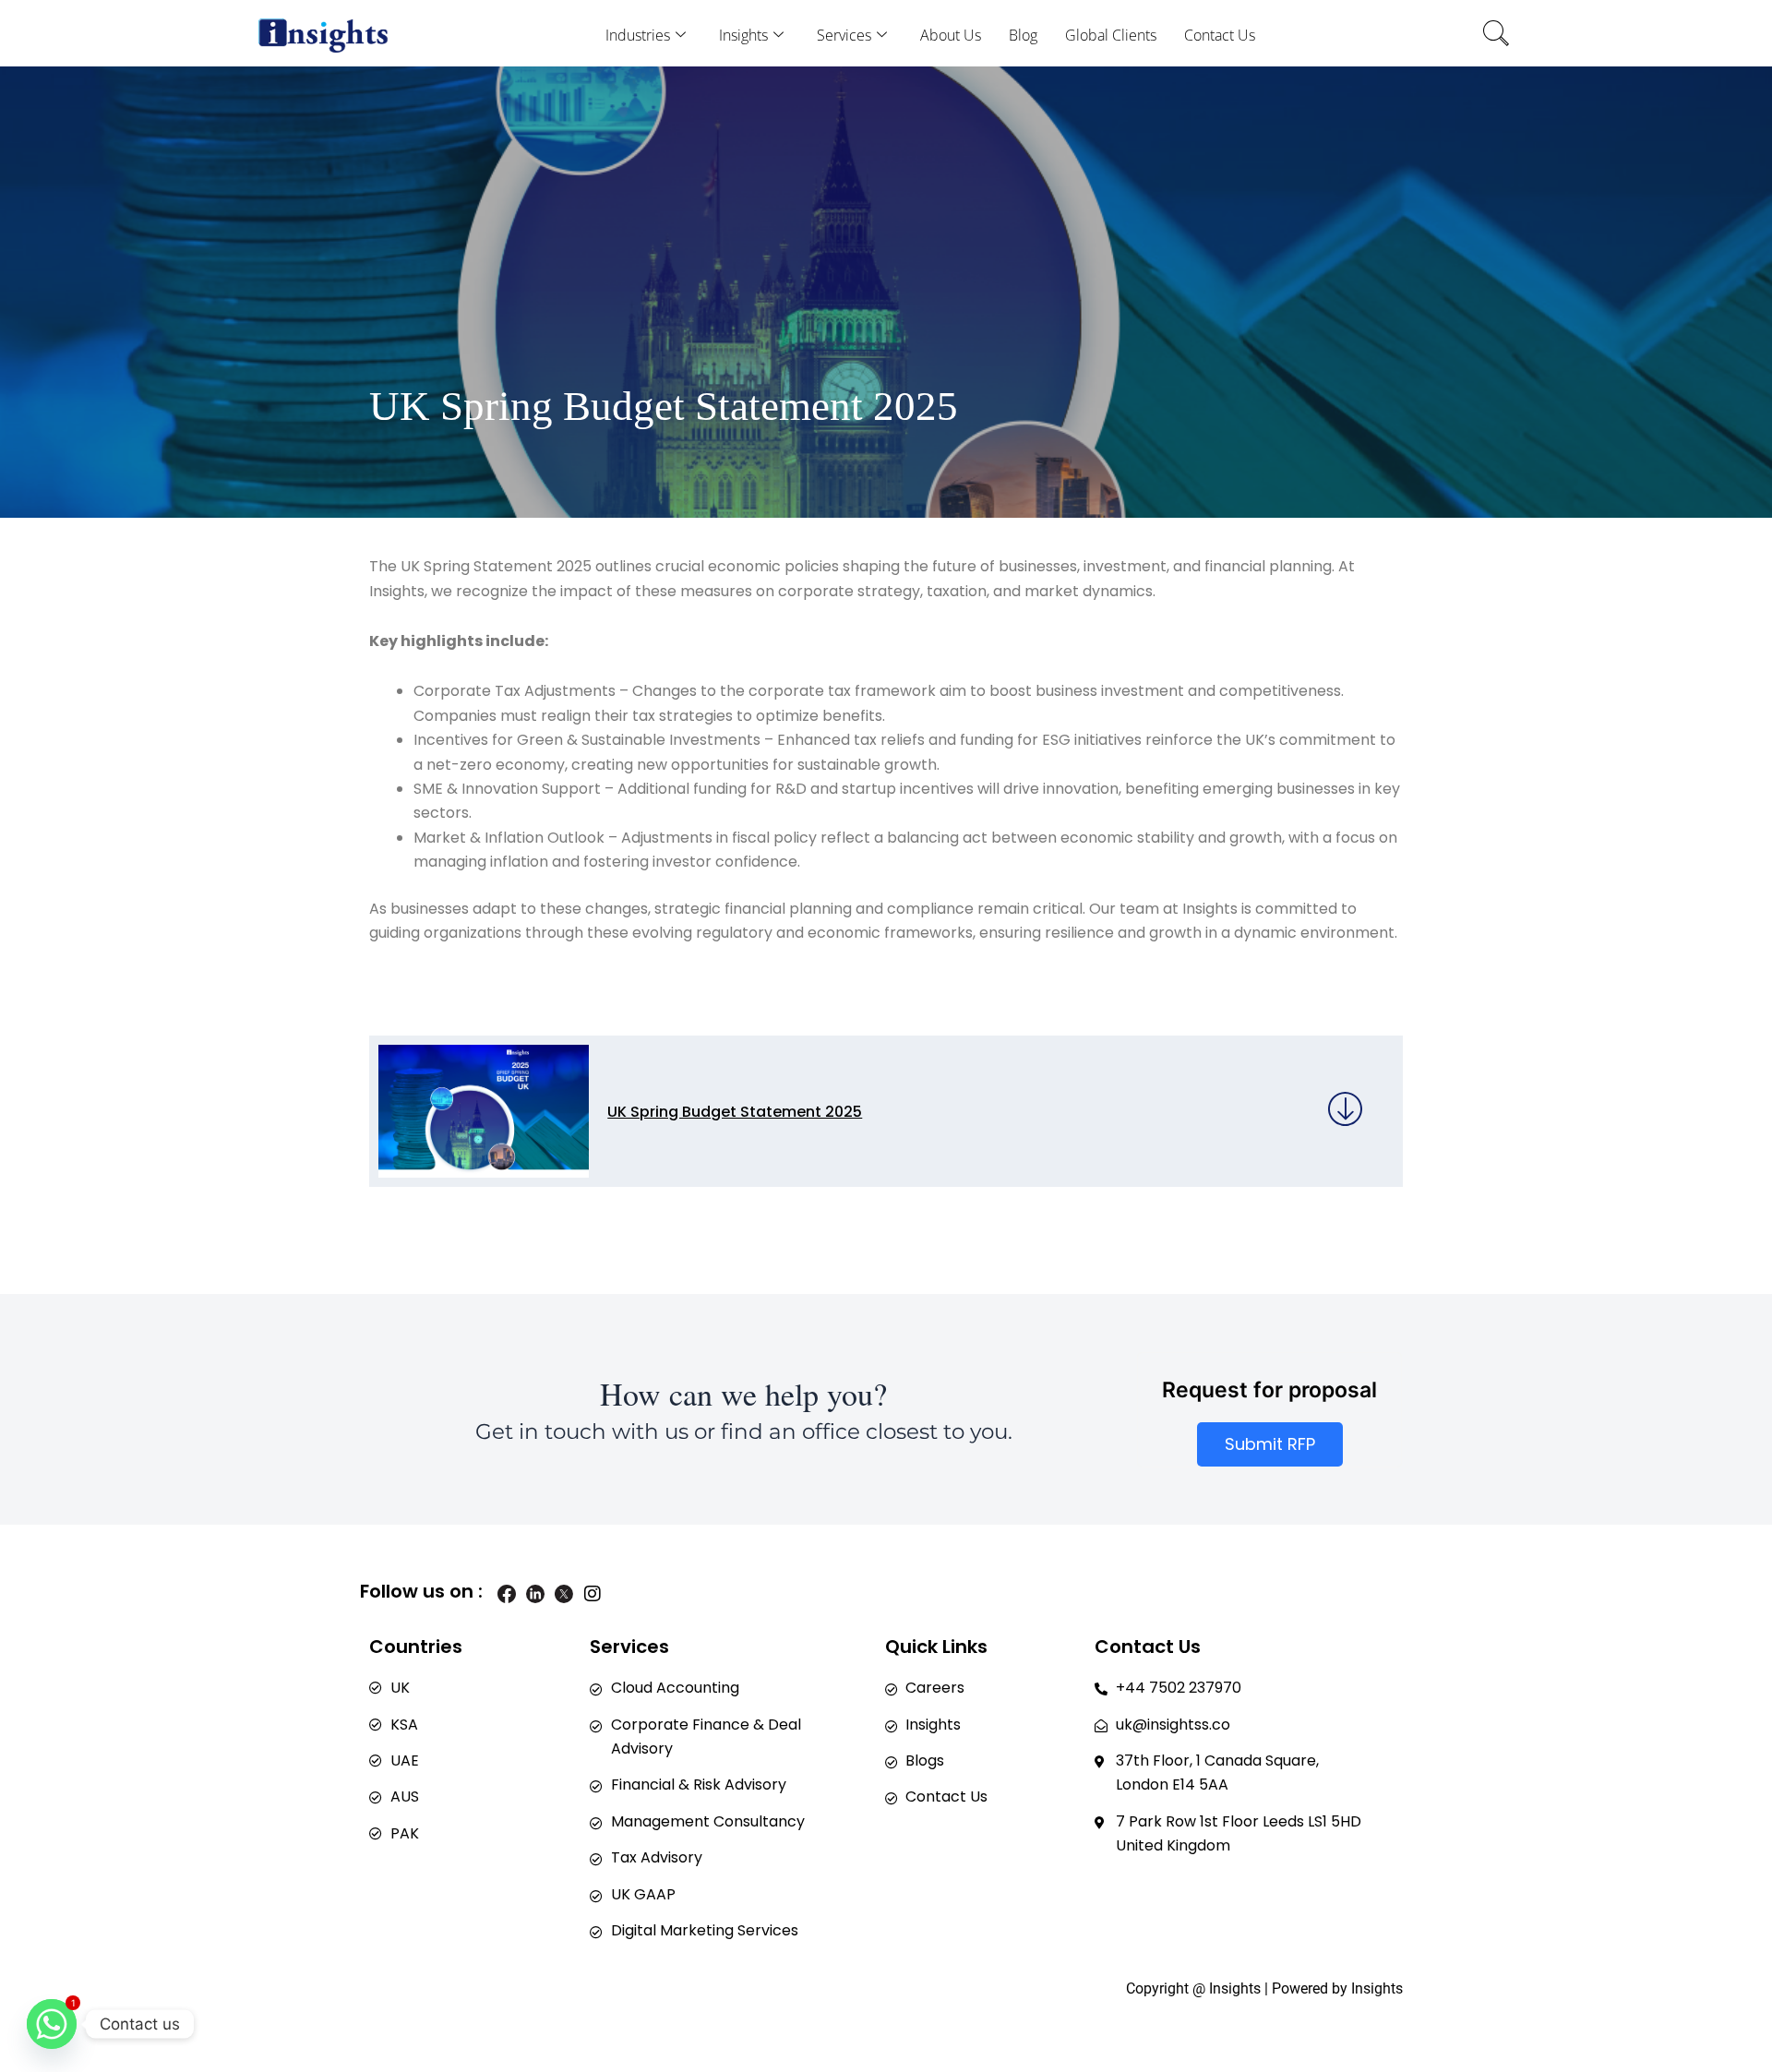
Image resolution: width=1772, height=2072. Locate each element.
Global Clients (1111, 35)
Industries (638, 35)
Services (844, 35)
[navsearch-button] (1496, 36)
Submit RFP (1270, 1444)
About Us (951, 35)
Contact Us (1220, 35)
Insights (743, 35)
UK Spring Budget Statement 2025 (735, 1112)
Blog (1023, 35)
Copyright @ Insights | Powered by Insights (1264, 1988)
